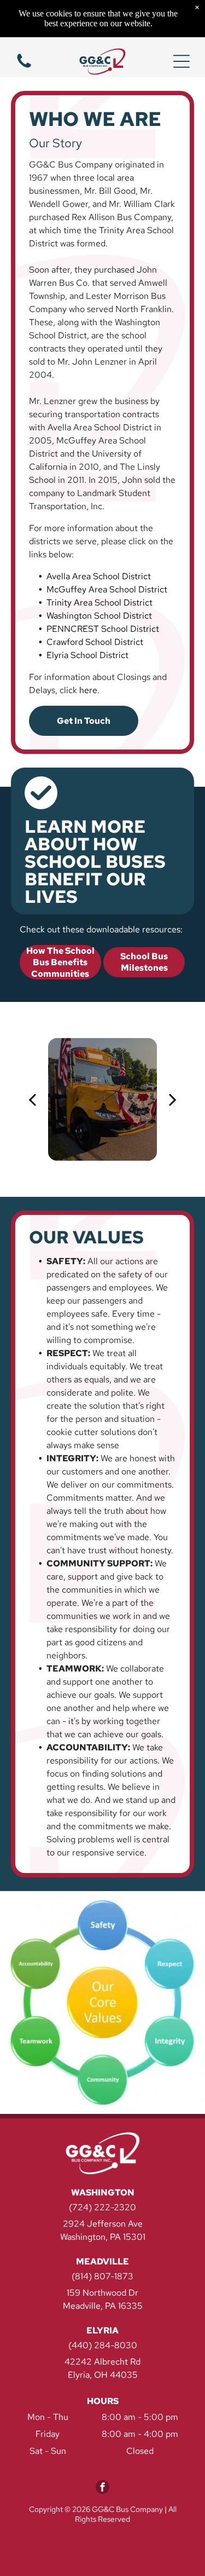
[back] (32, 1099)
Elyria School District (87, 655)
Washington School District (99, 616)
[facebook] (102, 2488)
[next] (173, 1099)
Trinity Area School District (99, 603)
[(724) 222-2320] (24, 67)
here (88, 690)
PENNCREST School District (103, 629)
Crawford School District (95, 642)
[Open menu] (181, 61)
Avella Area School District (99, 576)
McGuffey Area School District (107, 589)
